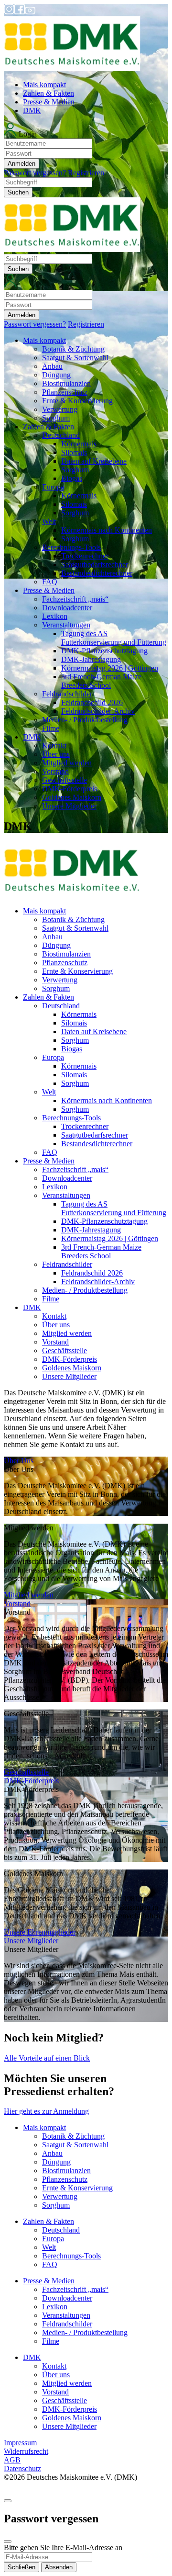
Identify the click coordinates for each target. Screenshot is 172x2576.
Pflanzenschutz (65, 392)
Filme (51, 728)
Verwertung (60, 409)
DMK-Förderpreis (70, 789)
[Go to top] (8, 2501)
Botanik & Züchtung (73, 349)
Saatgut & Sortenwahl (75, 358)
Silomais (74, 452)
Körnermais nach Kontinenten (107, 530)
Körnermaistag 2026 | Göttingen (110, 668)
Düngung (56, 375)
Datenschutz (22, 2468)
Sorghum (56, 418)
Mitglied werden (67, 763)
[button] (86, 150)
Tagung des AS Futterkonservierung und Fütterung (114, 638)
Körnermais (79, 444)
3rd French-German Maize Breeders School (101, 681)
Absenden (59, 2567)
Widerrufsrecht (26, 2451)
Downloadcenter (67, 608)
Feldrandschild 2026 (92, 702)
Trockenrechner (85, 556)
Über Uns (19, 1461)
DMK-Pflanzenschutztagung (104, 651)
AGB (12, 2460)
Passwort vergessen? (35, 173)
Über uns (56, 754)
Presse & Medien (49, 102)
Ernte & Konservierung (77, 401)
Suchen (18, 192)
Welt (49, 521)
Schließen (21, 2567)
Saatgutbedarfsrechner (95, 564)
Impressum (20, 2443)
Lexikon (55, 616)
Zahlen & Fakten (48, 93)
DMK (32, 110)
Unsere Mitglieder (69, 806)
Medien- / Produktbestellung (85, 720)
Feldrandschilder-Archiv (98, 711)
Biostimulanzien (66, 383)
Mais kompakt (44, 85)
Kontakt (54, 746)
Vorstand (55, 771)
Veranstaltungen (66, 625)
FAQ (50, 582)
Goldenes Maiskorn (72, 797)
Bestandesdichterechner (97, 573)
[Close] (8, 2542)
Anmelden (21, 164)
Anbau (52, 366)
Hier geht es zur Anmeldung (46, 2111)
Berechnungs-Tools (71, 547)
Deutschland (61, 435)
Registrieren (86, 173)
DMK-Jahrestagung (91, 659)
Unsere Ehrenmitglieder (40, 1932)
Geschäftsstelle (64, 780)
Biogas (72, 478)
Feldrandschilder (67, 694)
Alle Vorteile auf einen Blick (47, 2058)
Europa (53, 487)
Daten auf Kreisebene (94, 461)
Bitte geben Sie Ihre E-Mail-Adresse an (63, 2548)
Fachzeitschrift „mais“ (75, 599)
